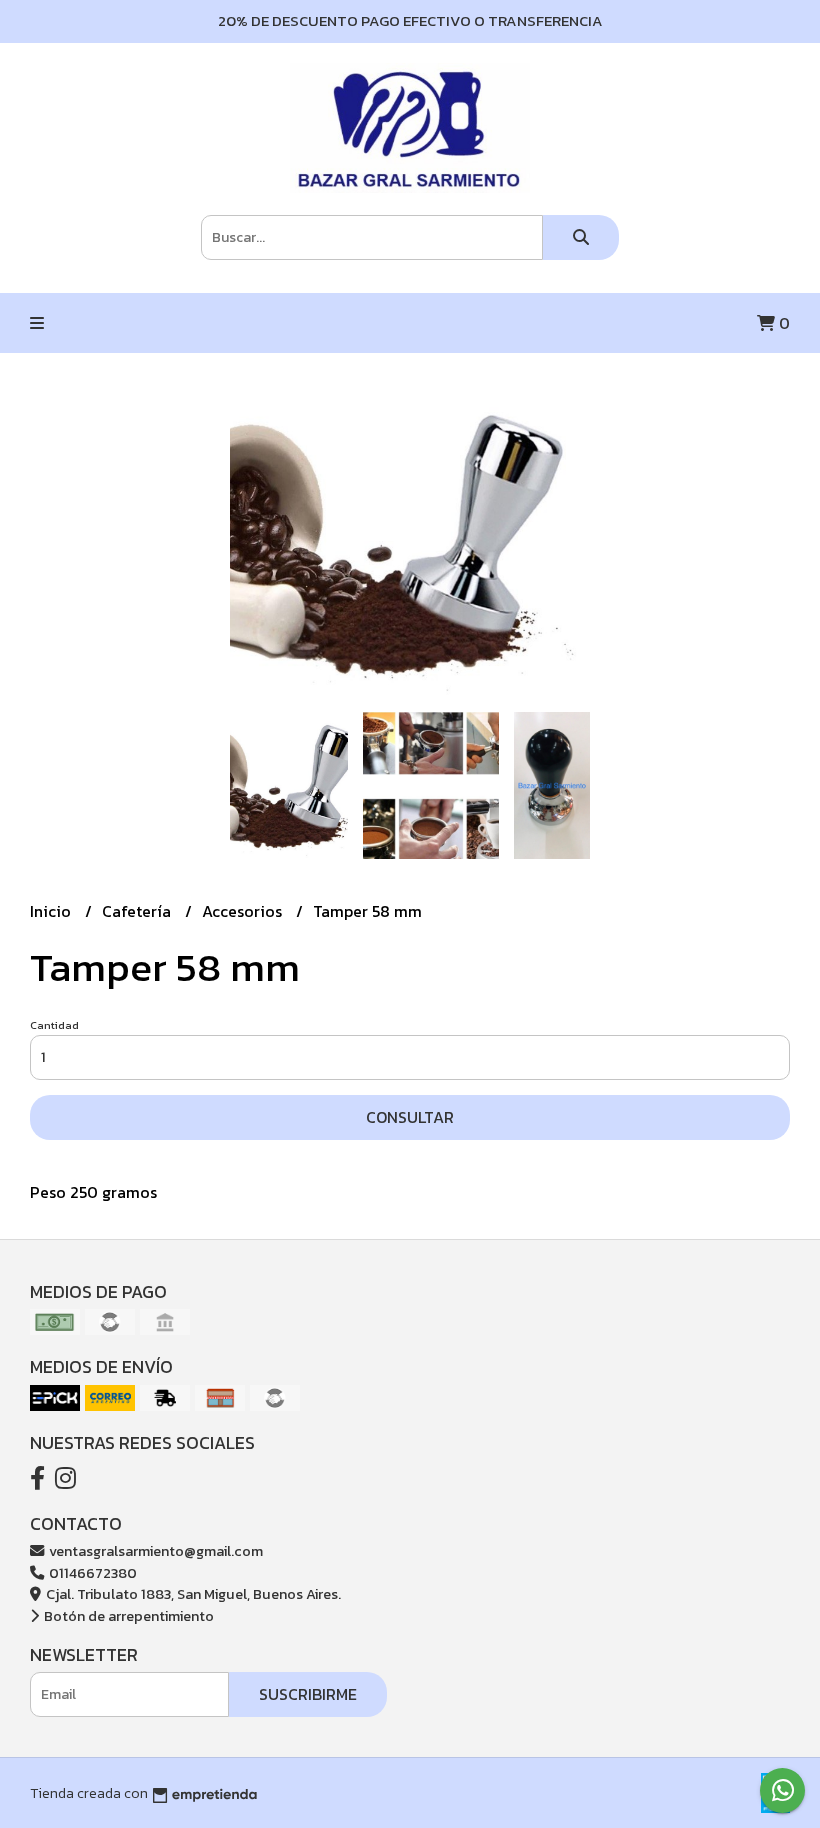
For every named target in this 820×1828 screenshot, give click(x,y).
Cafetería (138, 911)
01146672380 (91, 1573)
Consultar (410, 1117)
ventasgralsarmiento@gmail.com (154, 1551)
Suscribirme (308, 1694)
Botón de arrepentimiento (127, 1616)
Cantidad (54, 1025)
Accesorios (244, 911)
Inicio (52, 911)
